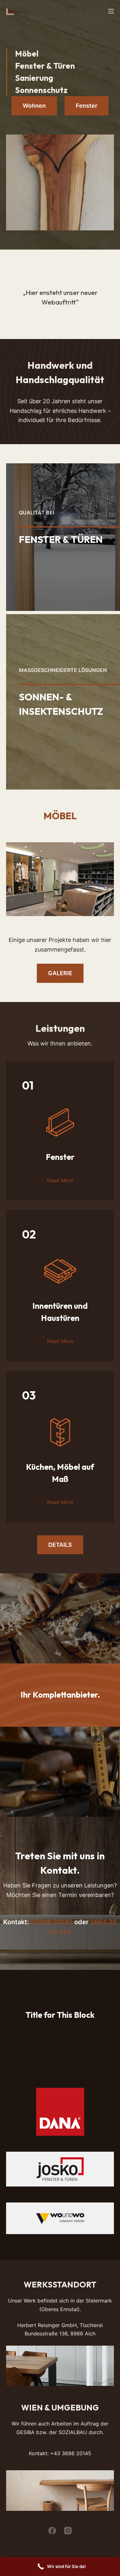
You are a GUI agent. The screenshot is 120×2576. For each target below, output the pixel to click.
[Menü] (111, 11)
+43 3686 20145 (71, 2453)
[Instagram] (68, 2531)
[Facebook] (52, 2531)
